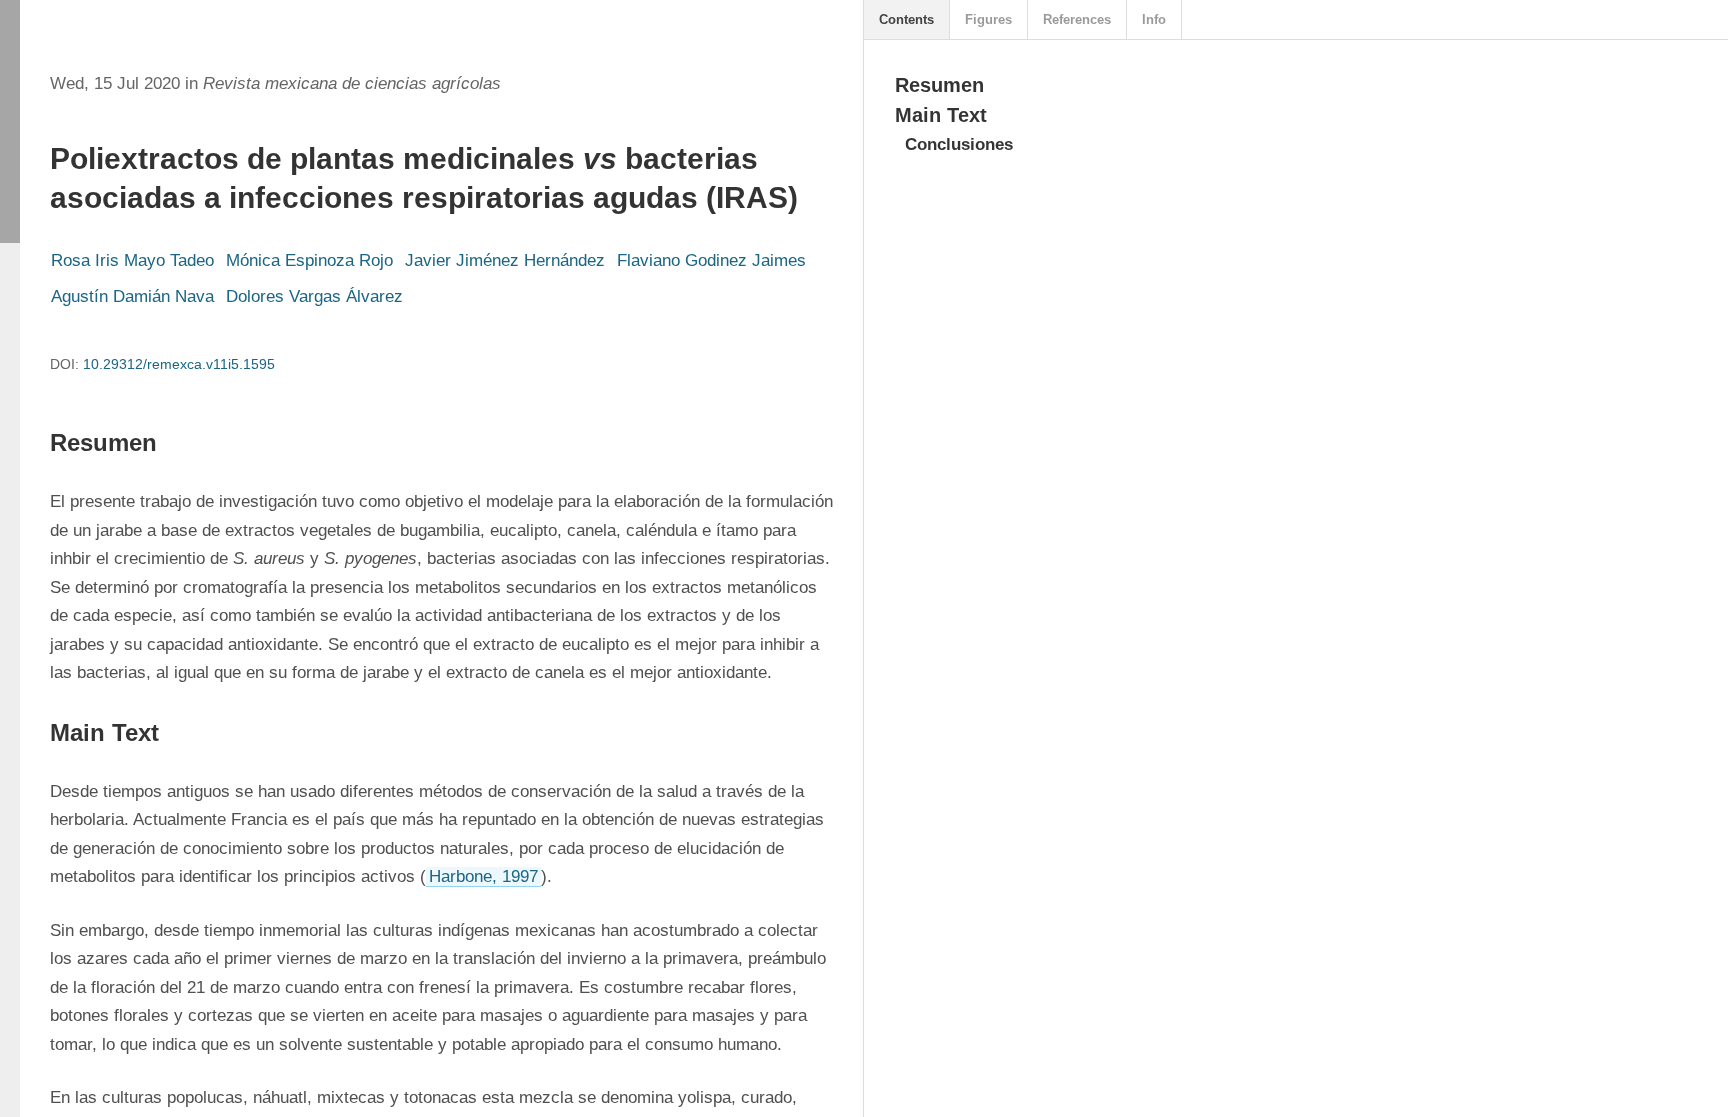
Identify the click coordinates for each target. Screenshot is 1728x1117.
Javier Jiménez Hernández (505, 260)
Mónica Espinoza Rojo (309, 260)
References (1077, 19)
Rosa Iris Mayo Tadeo (132, 260)
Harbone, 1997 (483, 876)
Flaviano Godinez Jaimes (711, 260)
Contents (906, 19)
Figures (988, 19)
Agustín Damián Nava (132, 296)
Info (1154, 19)
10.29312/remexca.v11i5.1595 (179, 364)
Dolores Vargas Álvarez (314, 296)
